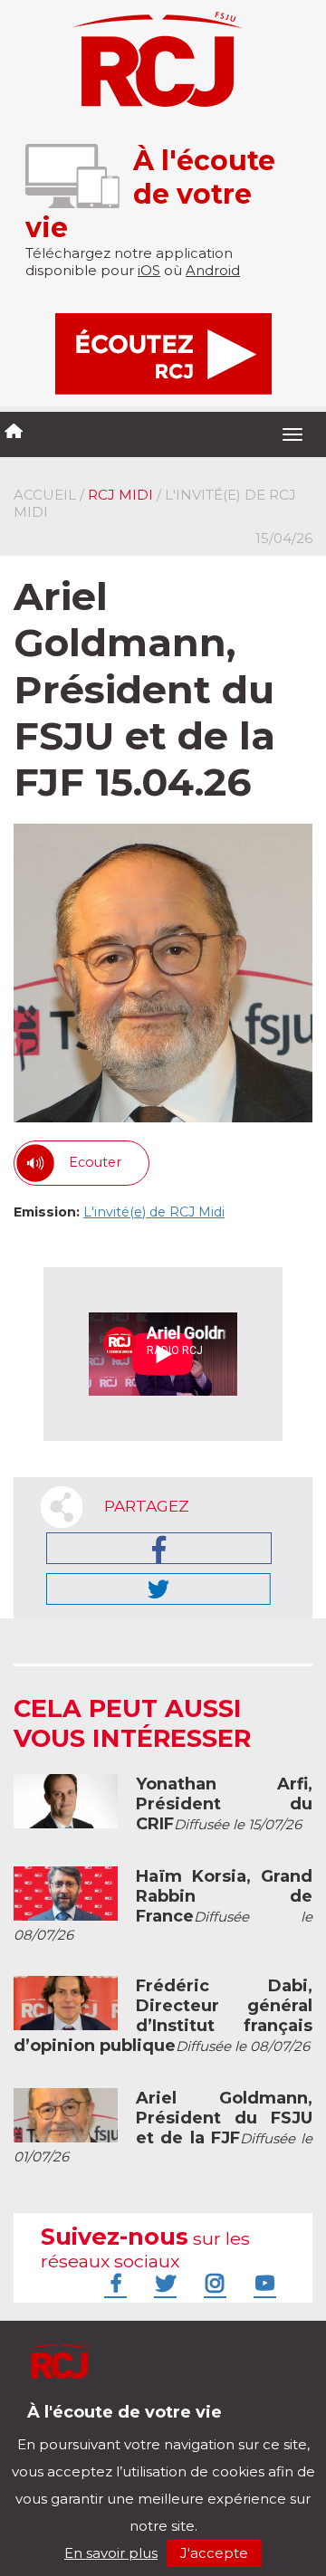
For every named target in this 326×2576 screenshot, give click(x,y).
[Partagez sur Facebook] (159, 1548)
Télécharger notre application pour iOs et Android (134, 2426)
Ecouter (95, 1162)
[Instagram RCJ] (213, 2283)
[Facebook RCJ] (113, 2283)
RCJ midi (120, 495)
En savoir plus (111, 2553)
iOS (149, 270)
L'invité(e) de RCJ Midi (154, 1212)
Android (213, 270)
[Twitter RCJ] (163, 2283)
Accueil (45, 495)
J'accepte (214, 2553)
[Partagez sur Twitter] (158, 1589)
